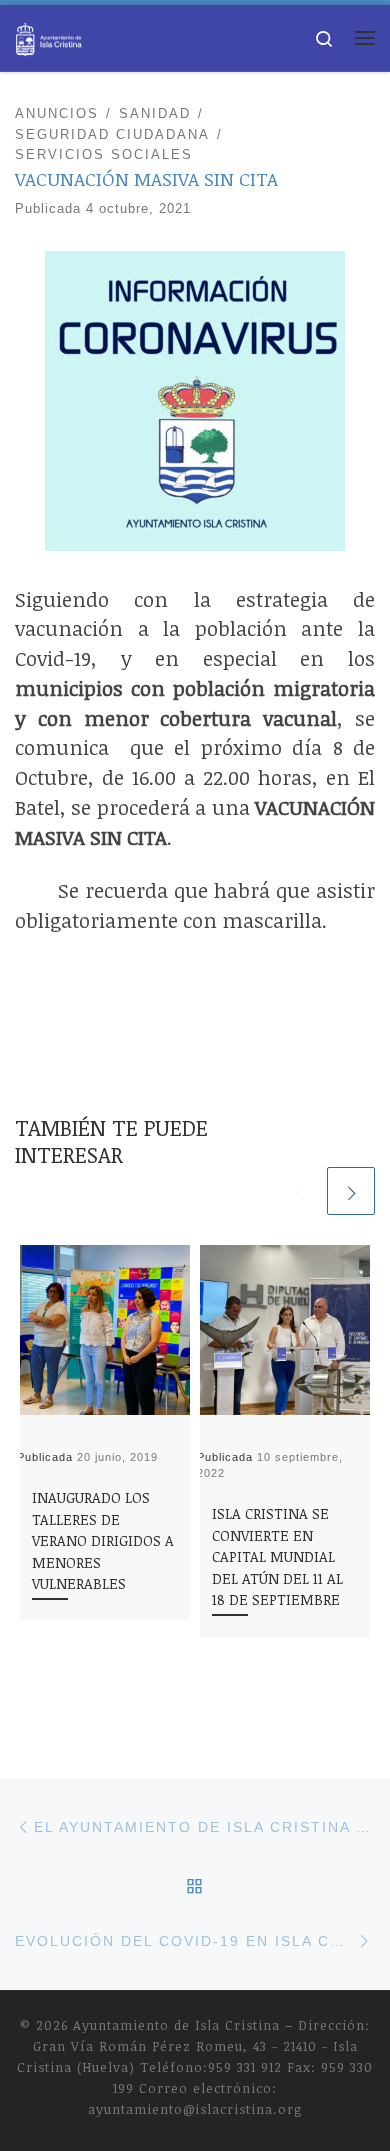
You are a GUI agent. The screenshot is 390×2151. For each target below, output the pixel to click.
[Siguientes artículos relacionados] (351, 1191)
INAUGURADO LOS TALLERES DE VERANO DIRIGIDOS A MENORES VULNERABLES (103, 1540)
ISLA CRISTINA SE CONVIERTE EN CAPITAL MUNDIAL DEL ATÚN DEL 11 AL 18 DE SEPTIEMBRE (277, 1556)
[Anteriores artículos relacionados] (299, 1191)
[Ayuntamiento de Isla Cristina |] (49, 35)
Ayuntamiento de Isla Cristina (176, 2025)
